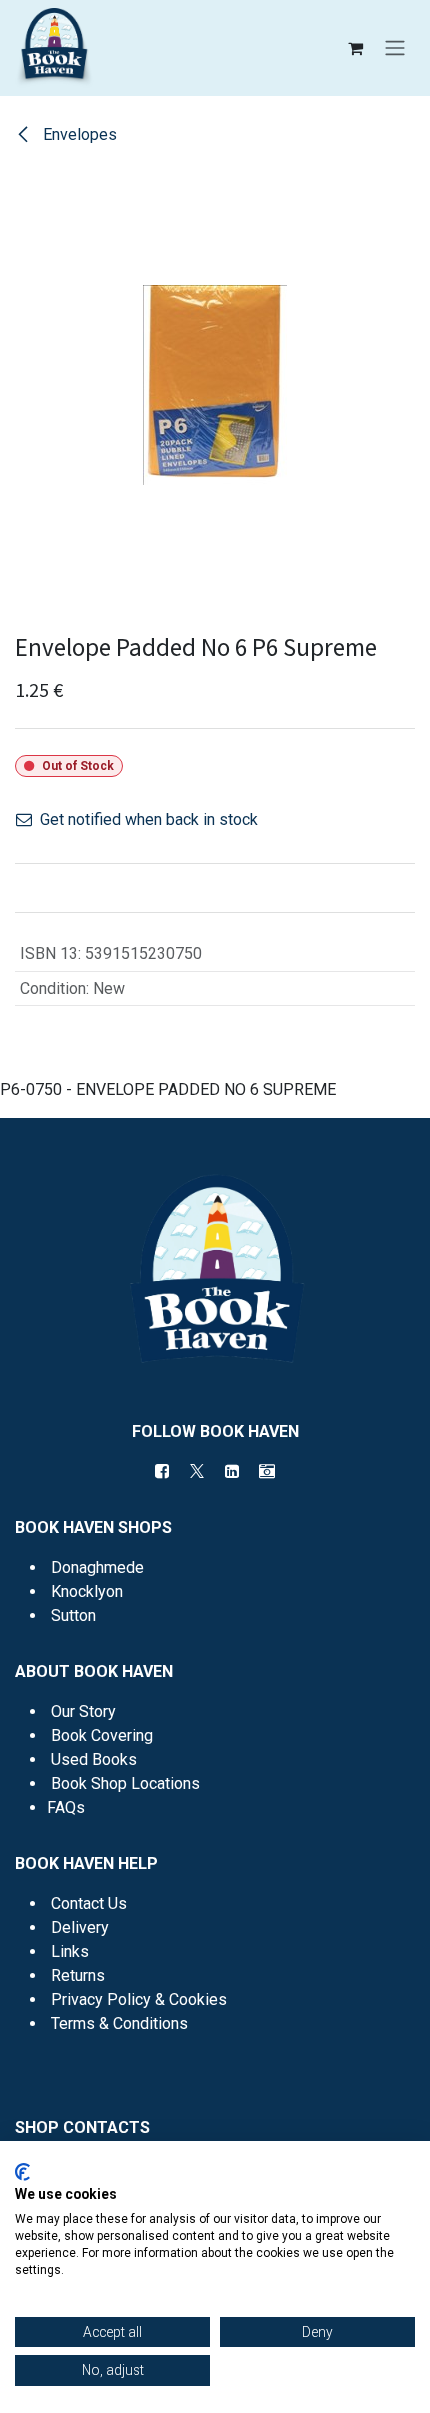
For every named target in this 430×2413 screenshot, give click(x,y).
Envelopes (78, 134)
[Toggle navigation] (395, 48)
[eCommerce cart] (355, 48)
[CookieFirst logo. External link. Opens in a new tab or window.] (22, 2172)
